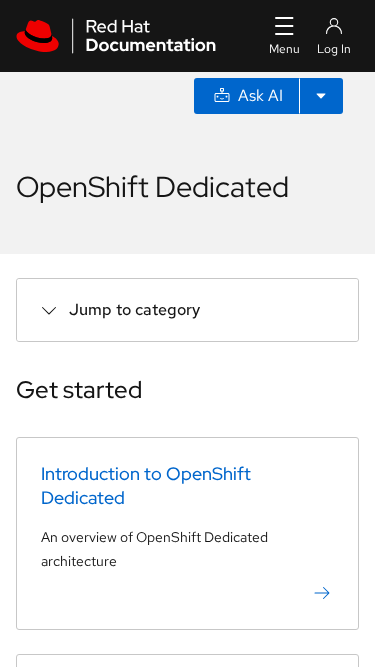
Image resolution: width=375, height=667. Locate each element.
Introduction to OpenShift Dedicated (146, 485)
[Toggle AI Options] (321, 96)
